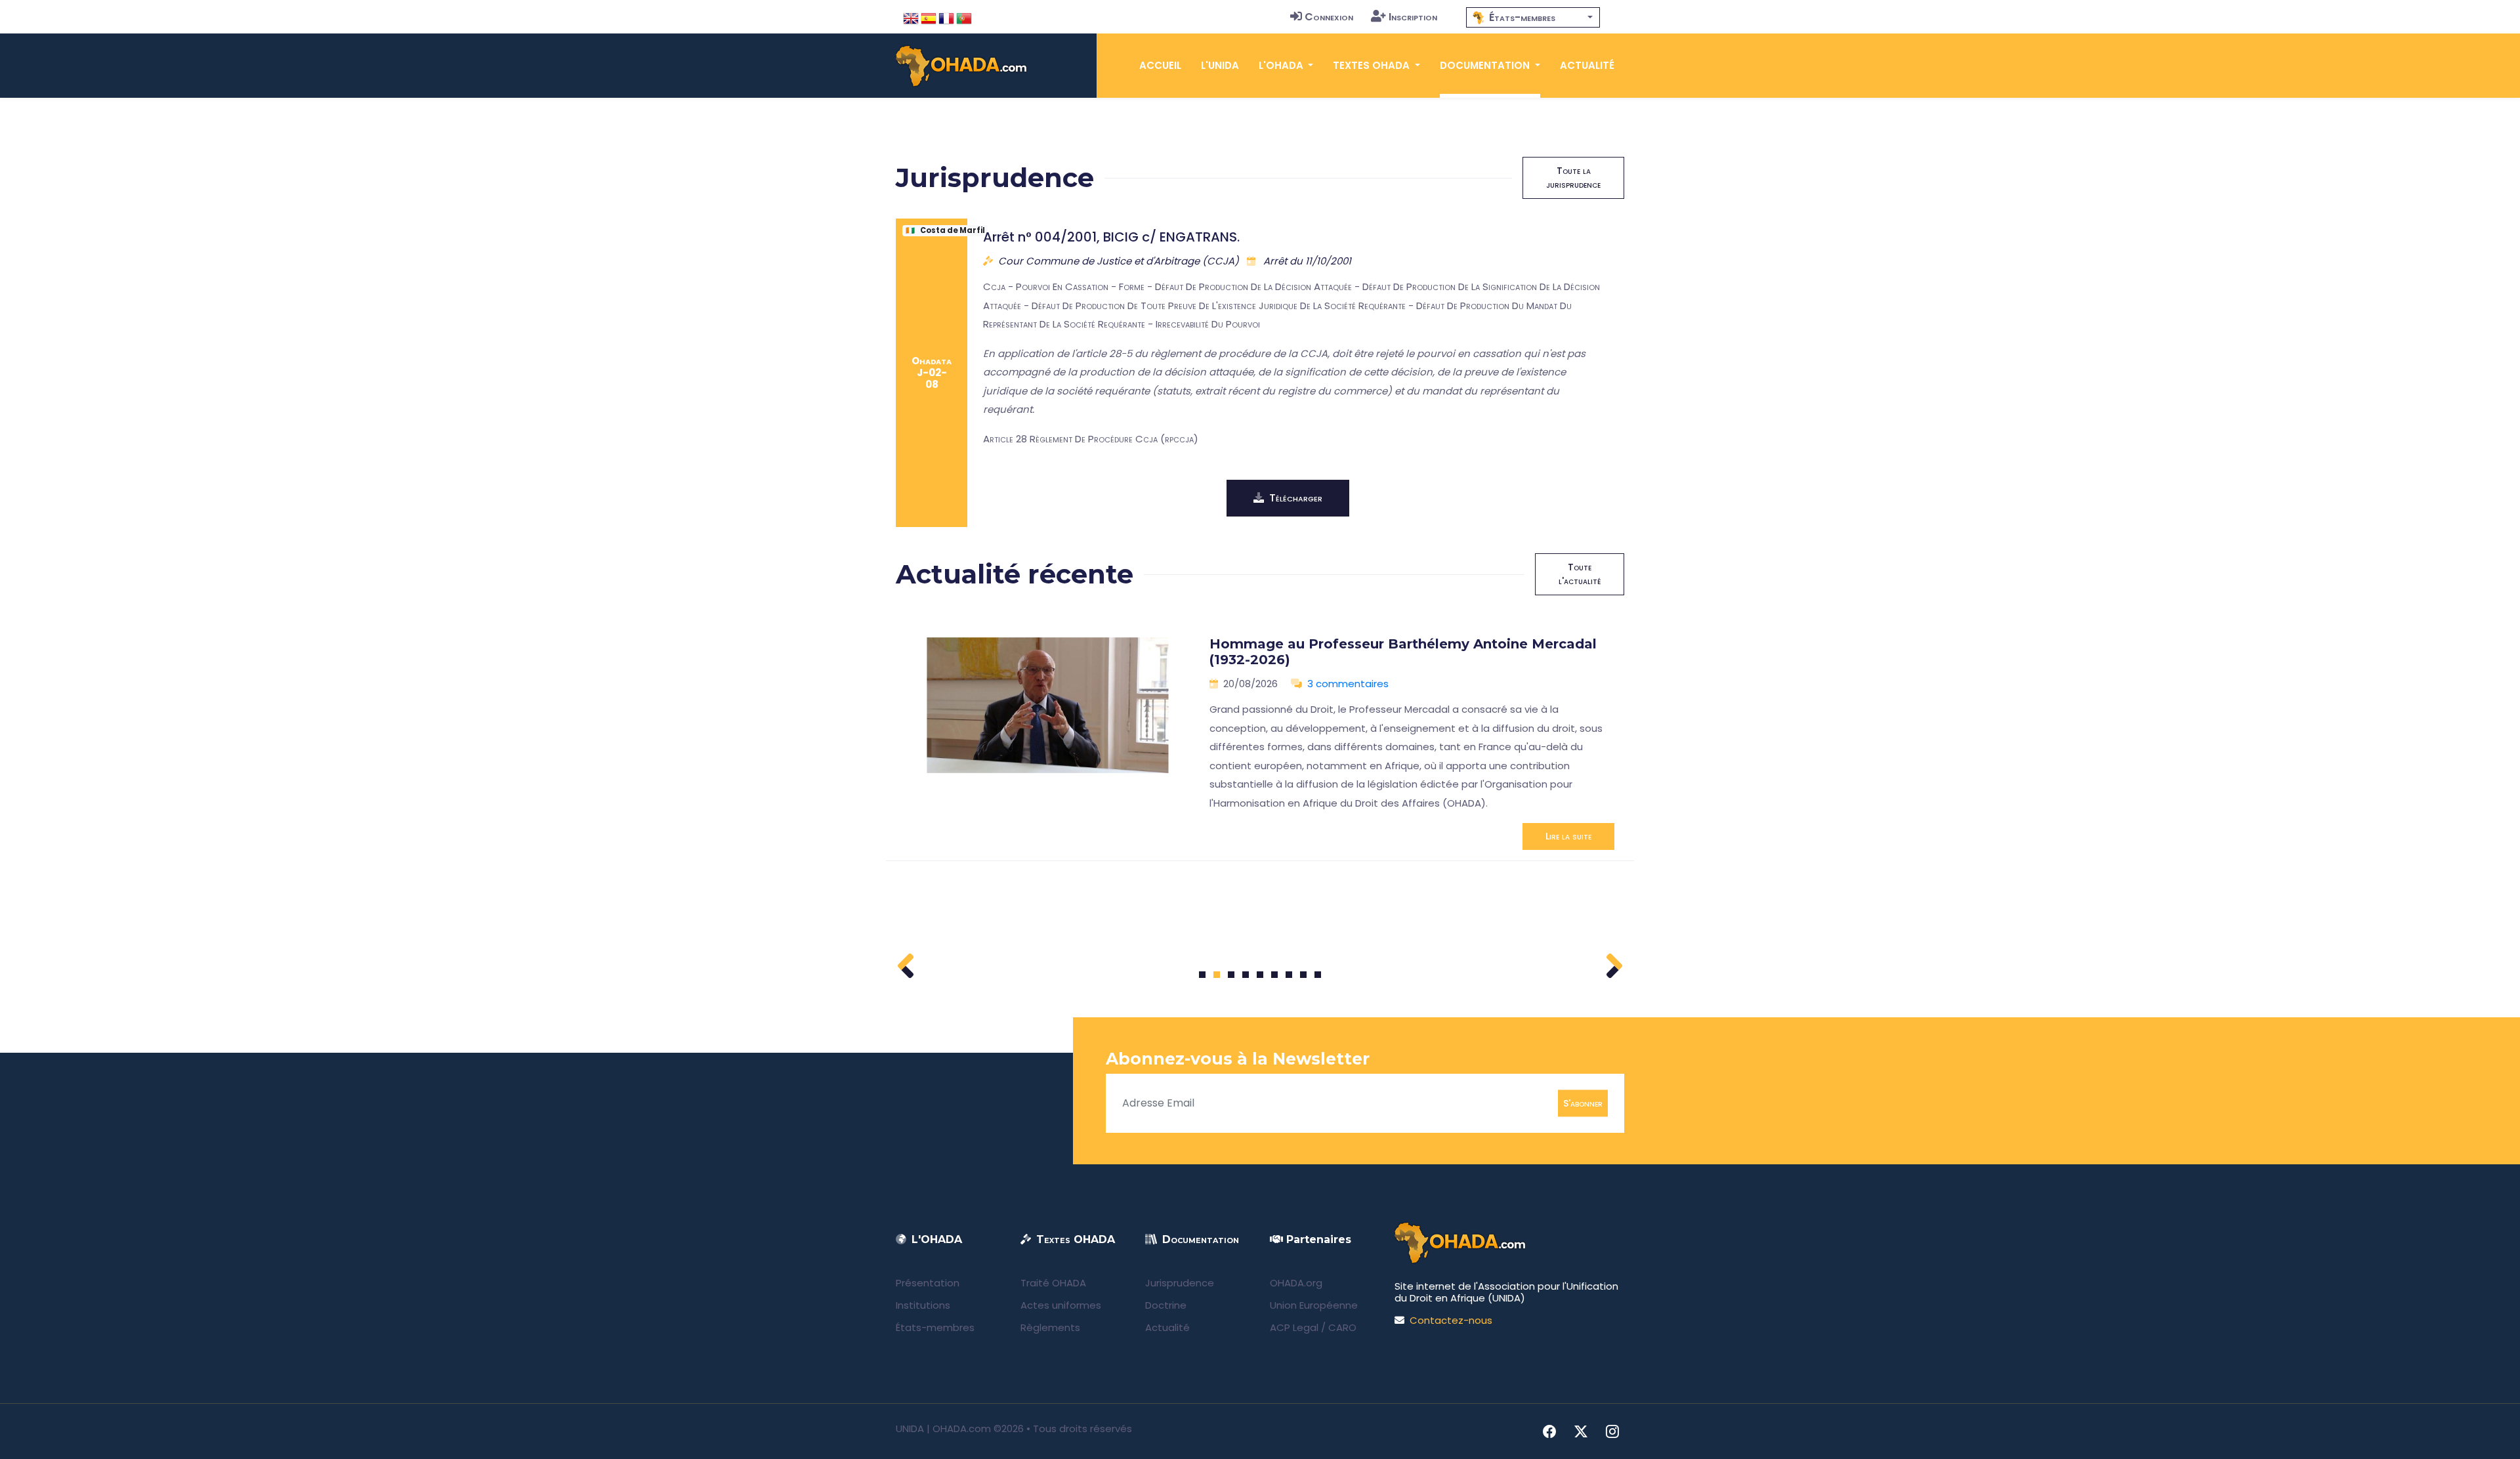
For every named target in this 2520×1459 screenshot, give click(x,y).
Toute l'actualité (1580, 574)
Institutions (923, 1305)
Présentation (928, 1283)
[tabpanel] (1260, 738)
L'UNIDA (1220, 65)
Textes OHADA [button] (1373, 65)
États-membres (935, 1327)
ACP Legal (1294, 1327)
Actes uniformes (1061, 1305)
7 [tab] (1289, 975)
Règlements (1050, 1327)
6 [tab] (1275, 975)
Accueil (1160, 65)
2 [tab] (1217, 975)
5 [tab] (1260, 975)
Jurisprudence (1180, 1283)
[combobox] (1533, 17)
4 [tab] (1246, 975)
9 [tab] (1318, 975)
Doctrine (1166, 1305)
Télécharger (1296, 498)
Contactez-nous (1451, 1320)
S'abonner (1583, 1103)
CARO (1342, 1327)
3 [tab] (1231, 975)
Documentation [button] (1486, 65)
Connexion (1329, 17)
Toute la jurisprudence (1573, 178)
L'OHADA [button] (1282, 65)
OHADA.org (1296, 1283)
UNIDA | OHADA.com (943, 1428)
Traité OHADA (1053, 1283)
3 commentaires (1348, 684)
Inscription (1413, 17)
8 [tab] (1304, 975)
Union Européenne (1314, 1305)
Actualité (1587, 65)
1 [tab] (1203, 975)
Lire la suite (1568, 836)
